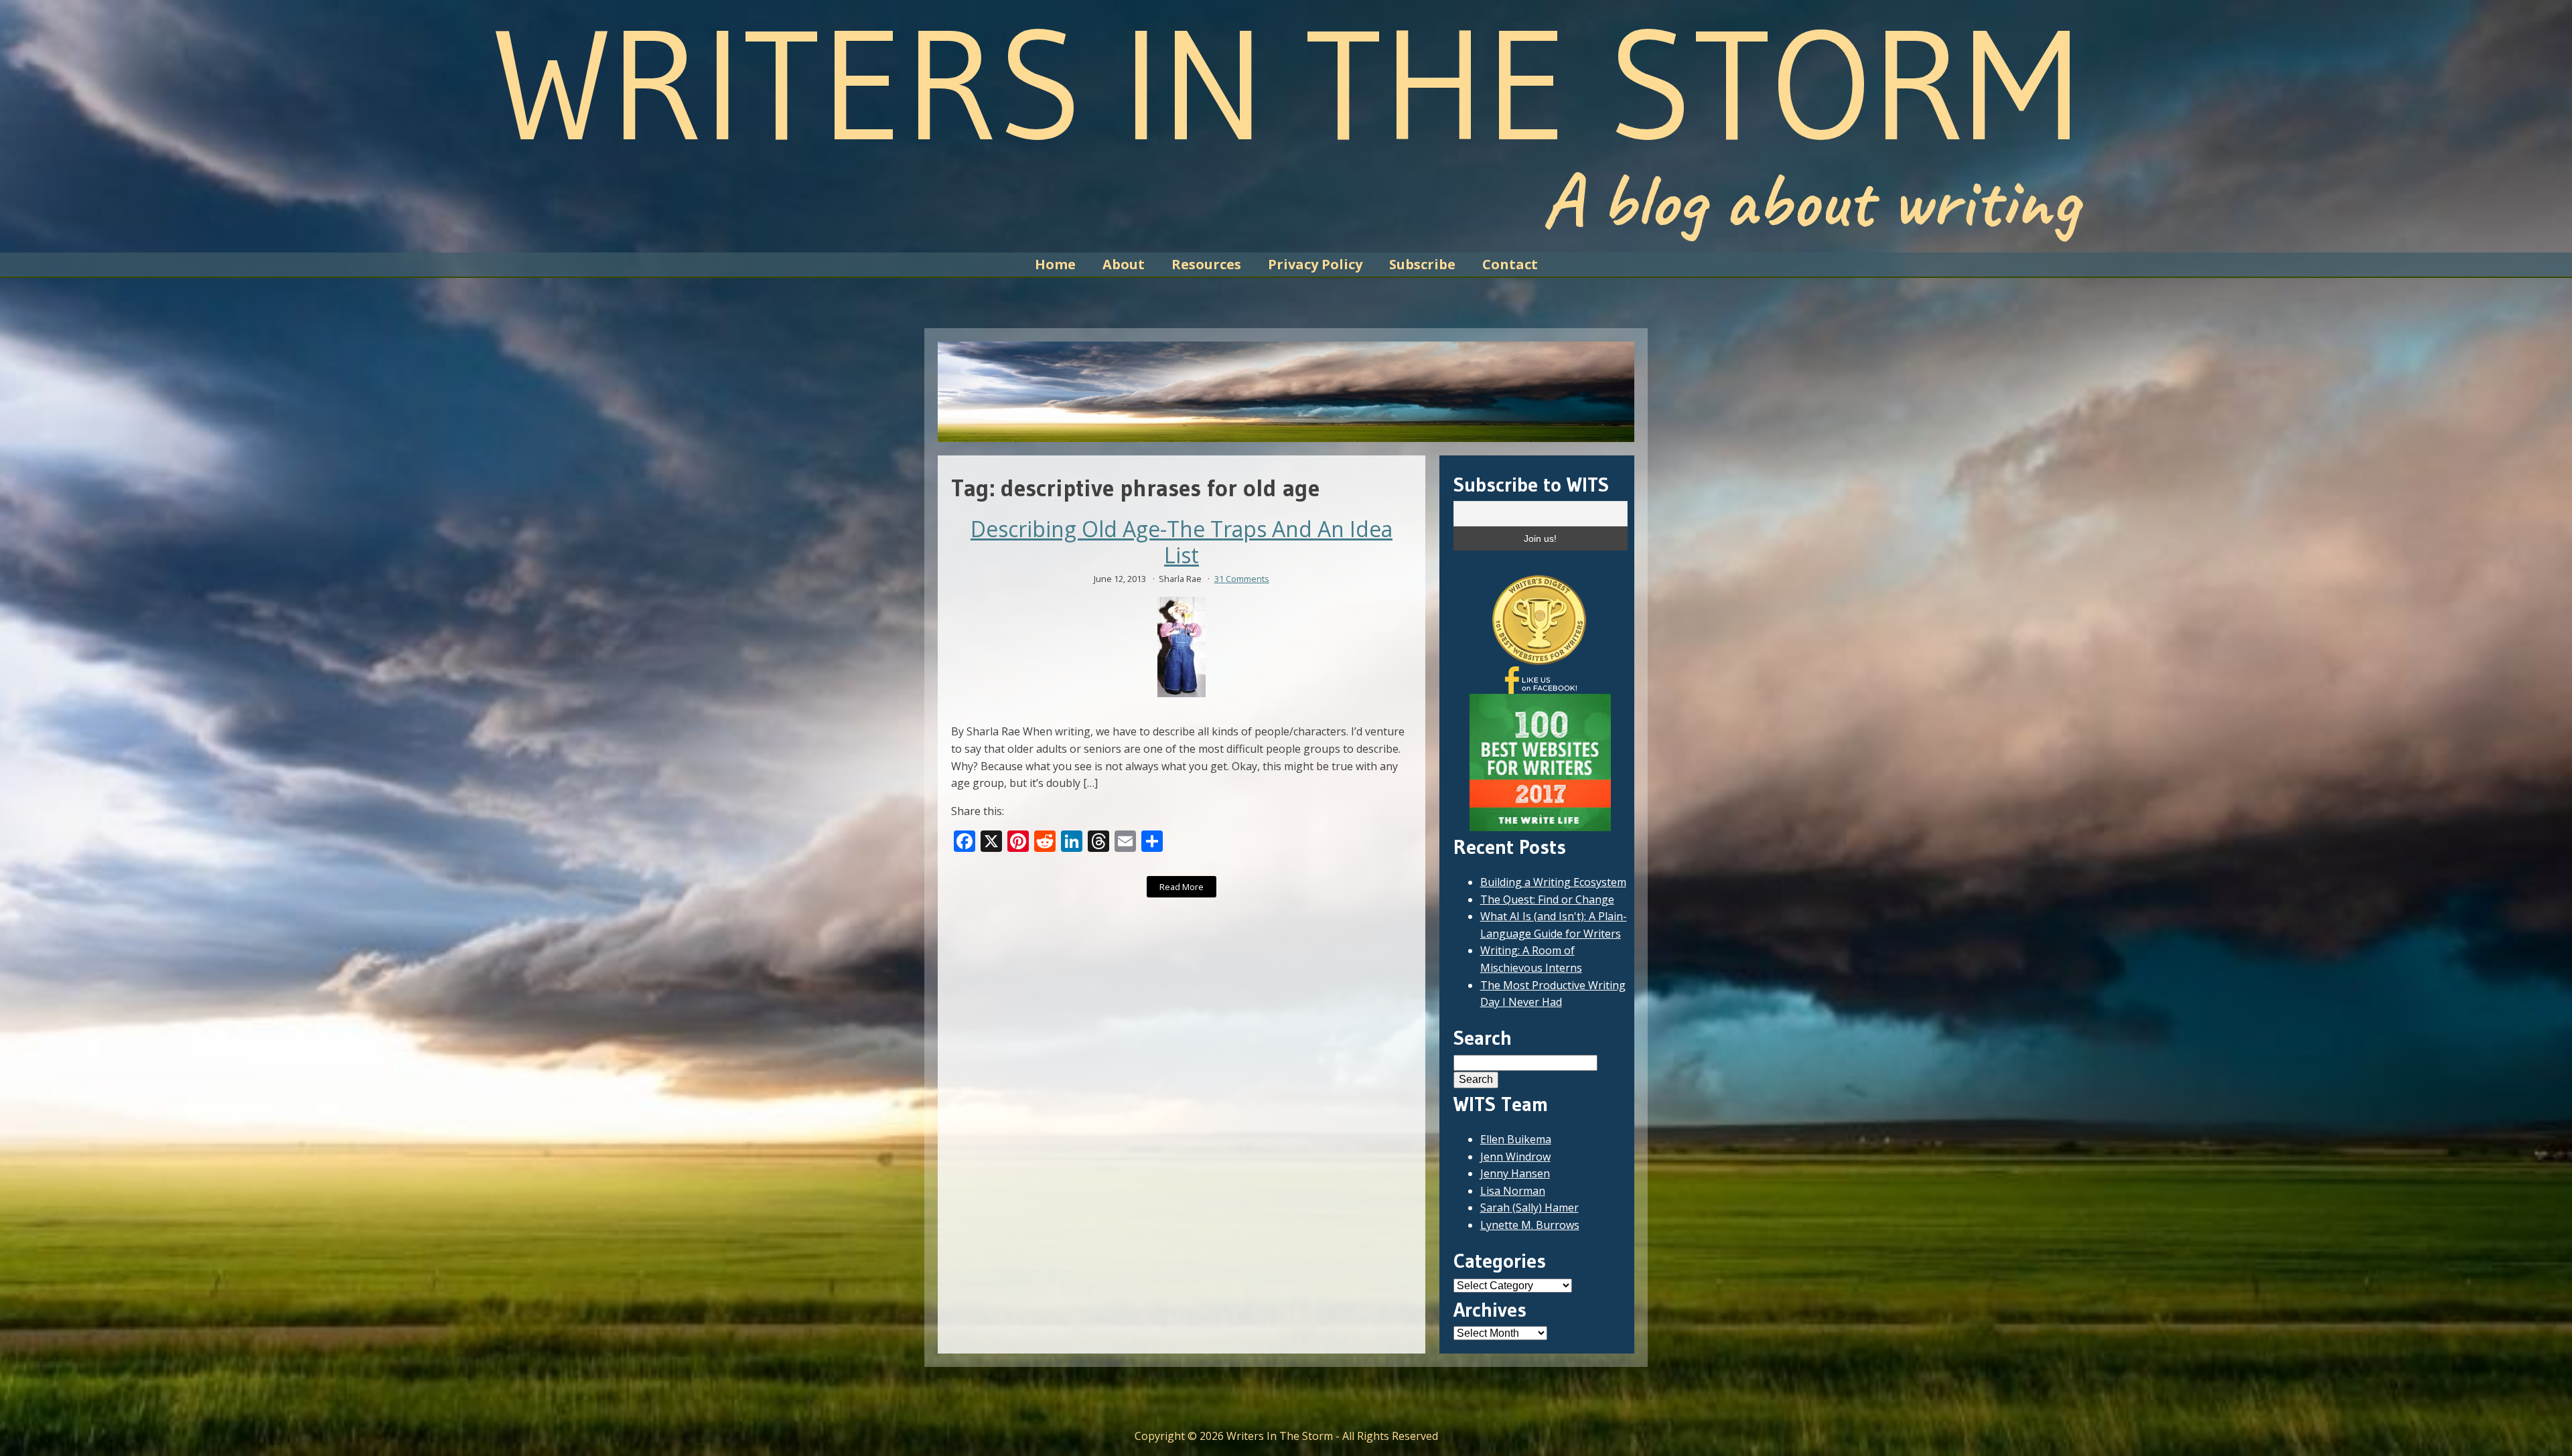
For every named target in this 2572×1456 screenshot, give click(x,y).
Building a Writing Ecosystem (1553, 882)
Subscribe (1422, 264)
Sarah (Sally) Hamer (1529, 1208)
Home (1055, 264)
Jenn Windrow (1515, 1157)
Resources (1206, 264)
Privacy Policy (1315, 264)
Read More (1182, 887)
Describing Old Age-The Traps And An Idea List (1182, 542)
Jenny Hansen (1515, 1173)
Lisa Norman (1513, 1191)
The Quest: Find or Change (1547, 899)
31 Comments (1242, 579)
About (1124, 264)
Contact (1510, 264)
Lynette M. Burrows (1530, 1225)
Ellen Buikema (1516, 1139)
